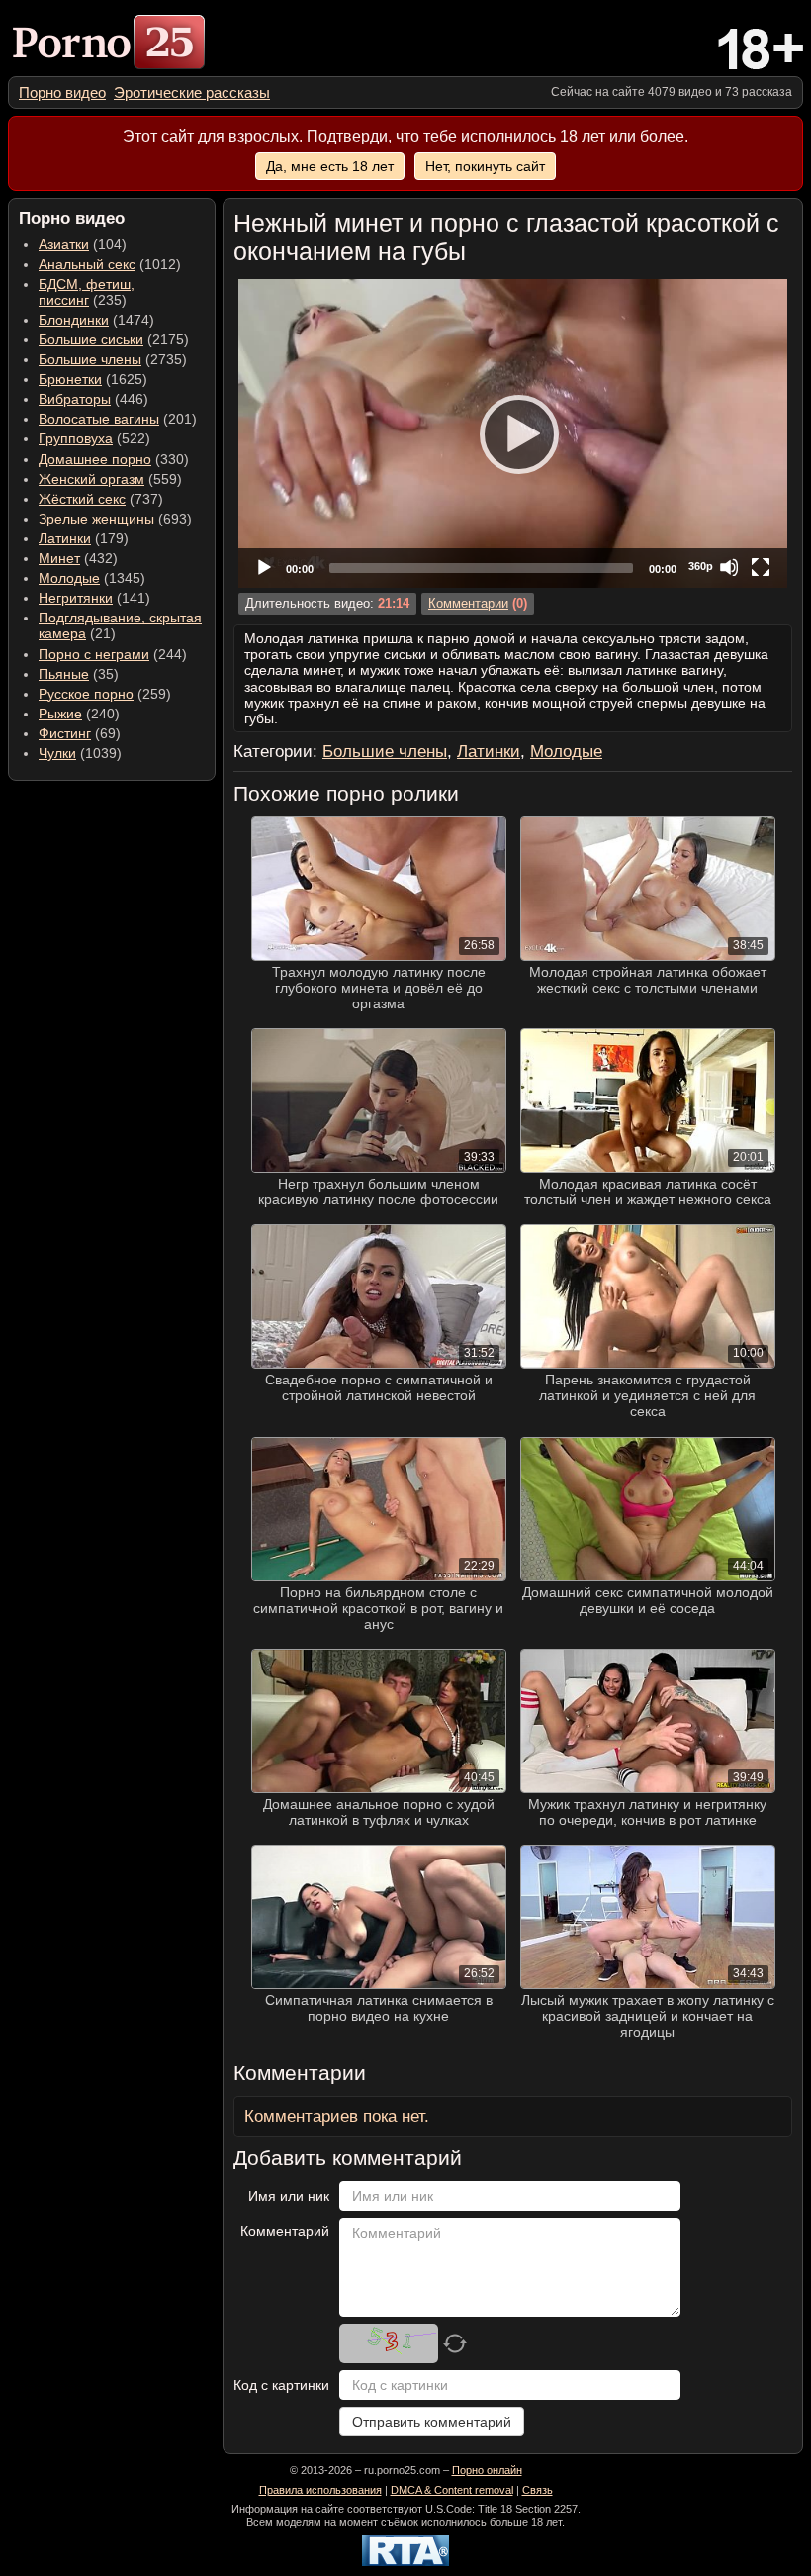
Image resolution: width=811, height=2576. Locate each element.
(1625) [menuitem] (93, 379)
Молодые (69, 578)
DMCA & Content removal (452, 2490)
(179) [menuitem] (84, 538)
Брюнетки (70, 379)
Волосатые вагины (99, 419)
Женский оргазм (91, 479)
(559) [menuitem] (110, 479)
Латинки (65, 538)
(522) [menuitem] (94, 438)
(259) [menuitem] (105, 694)
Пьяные (64, 674)
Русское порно (86, 694)
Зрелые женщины (96, 519)
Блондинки (74, 320)
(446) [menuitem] (93, 399)
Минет (59, 558)
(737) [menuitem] (101, 499)
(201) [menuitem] (118, 419)
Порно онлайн (487, 2470)
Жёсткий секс (82, 499)
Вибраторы (75, 399)
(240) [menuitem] (79, 714)
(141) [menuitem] (94, 598)
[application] (513, 433)
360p (701, 566)
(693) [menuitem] (115, 519)
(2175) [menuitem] (114, 339)
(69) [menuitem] (80, 733)
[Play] (513, 433)
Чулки (57, 753)
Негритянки (76, 598)
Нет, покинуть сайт (485, 166)
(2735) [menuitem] (113, 359)
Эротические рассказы (192, 93)
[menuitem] (62, 93)
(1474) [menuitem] (96, 320)
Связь (538, 2490)
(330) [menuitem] (114, 459)
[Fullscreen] (761, 567)
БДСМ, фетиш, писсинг (87, 292)
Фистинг (65, 733)
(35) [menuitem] (79, 674)
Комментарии (468, 604)
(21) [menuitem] (120, 625)
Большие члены (90, 359)
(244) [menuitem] (113, 654)
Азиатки (64, 244)
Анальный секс (87, 264)
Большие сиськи (91, 339)
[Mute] (729, 567)
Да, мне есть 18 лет (330, 166)
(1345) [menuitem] (92, 578)
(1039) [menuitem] (80, 753)
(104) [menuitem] (83, 244)
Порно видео (62, 93)
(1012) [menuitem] (110, 264)
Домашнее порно (95, 459)
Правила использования (320, 2490)
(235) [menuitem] (87, 292)
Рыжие (60, 714)
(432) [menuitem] (78, 558)
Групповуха (76, 438)
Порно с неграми (94, 654)
